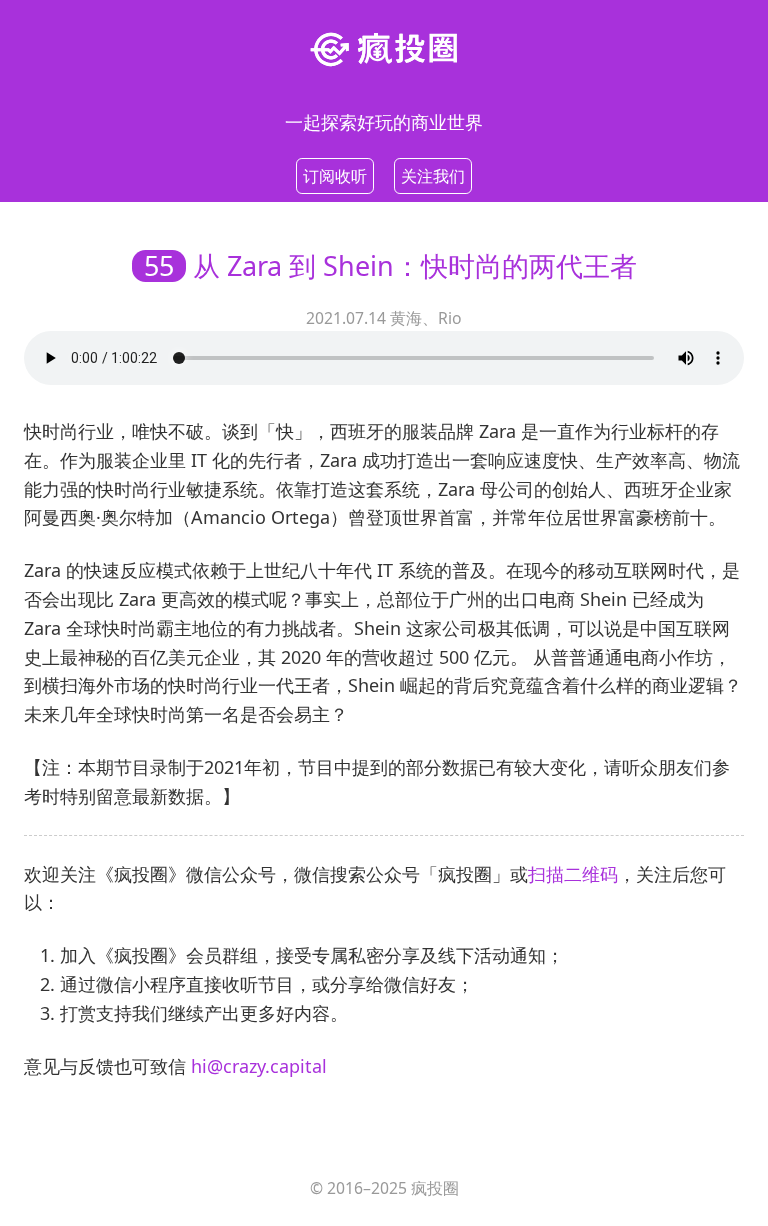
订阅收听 (335, 176)
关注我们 (433, 176)
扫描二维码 (573, 874)
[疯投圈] (384, 48)
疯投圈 (435, 1188)
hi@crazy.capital (259, 1066)
